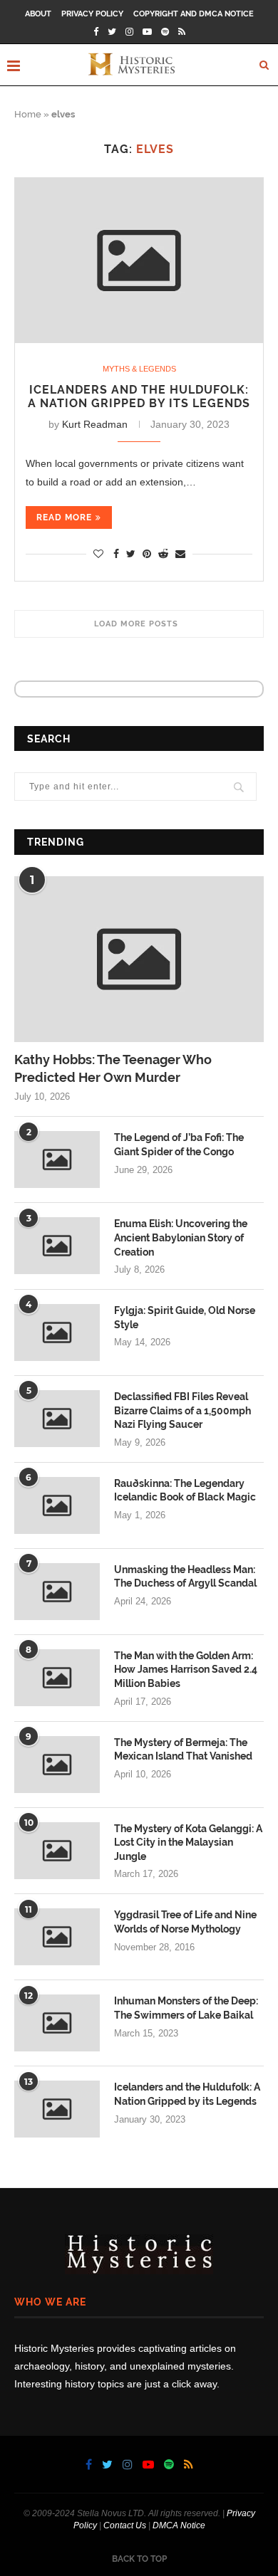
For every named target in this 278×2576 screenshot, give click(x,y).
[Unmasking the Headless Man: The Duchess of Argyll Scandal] (57, 1592)
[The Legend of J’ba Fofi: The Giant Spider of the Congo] (57, 1160)
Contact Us (125, 2525)
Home (28, 114)
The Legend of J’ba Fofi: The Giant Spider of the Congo (179, 1145)
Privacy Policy (92, 14)
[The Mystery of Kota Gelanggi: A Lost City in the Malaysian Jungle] (57, 1851)
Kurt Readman (95, 424)
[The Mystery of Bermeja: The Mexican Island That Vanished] (57, 1765)
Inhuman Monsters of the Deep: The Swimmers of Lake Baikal (186, 2008)
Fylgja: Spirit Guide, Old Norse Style (185, 1318)
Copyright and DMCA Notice (194, 14)
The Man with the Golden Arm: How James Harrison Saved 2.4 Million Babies (186, 1670)
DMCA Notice (179, 2525)
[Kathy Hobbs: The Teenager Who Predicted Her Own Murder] (139, 959)
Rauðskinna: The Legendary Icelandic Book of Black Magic (185, 1491)
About (38, 14)
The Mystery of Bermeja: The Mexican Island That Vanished (183, 1750)
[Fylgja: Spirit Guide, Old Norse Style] (57, 1332)
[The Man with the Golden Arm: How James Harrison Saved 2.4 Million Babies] (57, 1678)
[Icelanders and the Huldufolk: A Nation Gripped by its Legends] (139, 261)
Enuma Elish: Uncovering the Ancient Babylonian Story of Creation (181, 1237)
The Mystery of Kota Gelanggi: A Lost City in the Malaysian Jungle (188, 1842)
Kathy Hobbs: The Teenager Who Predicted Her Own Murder (113, 1068)
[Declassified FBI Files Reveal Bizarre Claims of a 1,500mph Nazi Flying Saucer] (57, 1419)
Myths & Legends (139, 369)
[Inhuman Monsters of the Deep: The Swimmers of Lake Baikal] (57, 2023)
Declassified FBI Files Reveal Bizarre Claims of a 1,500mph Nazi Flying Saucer (182, 1410)
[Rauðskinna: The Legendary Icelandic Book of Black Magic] (57, 1505)
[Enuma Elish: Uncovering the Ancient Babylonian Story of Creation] (57, 1246)
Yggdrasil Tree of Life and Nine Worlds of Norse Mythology (185, 1922)
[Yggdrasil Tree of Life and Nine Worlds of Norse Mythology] (57, 1937)
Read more (64, 517)
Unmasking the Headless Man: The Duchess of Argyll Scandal (185, 1577)
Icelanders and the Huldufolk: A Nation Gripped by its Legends (139, 396)
